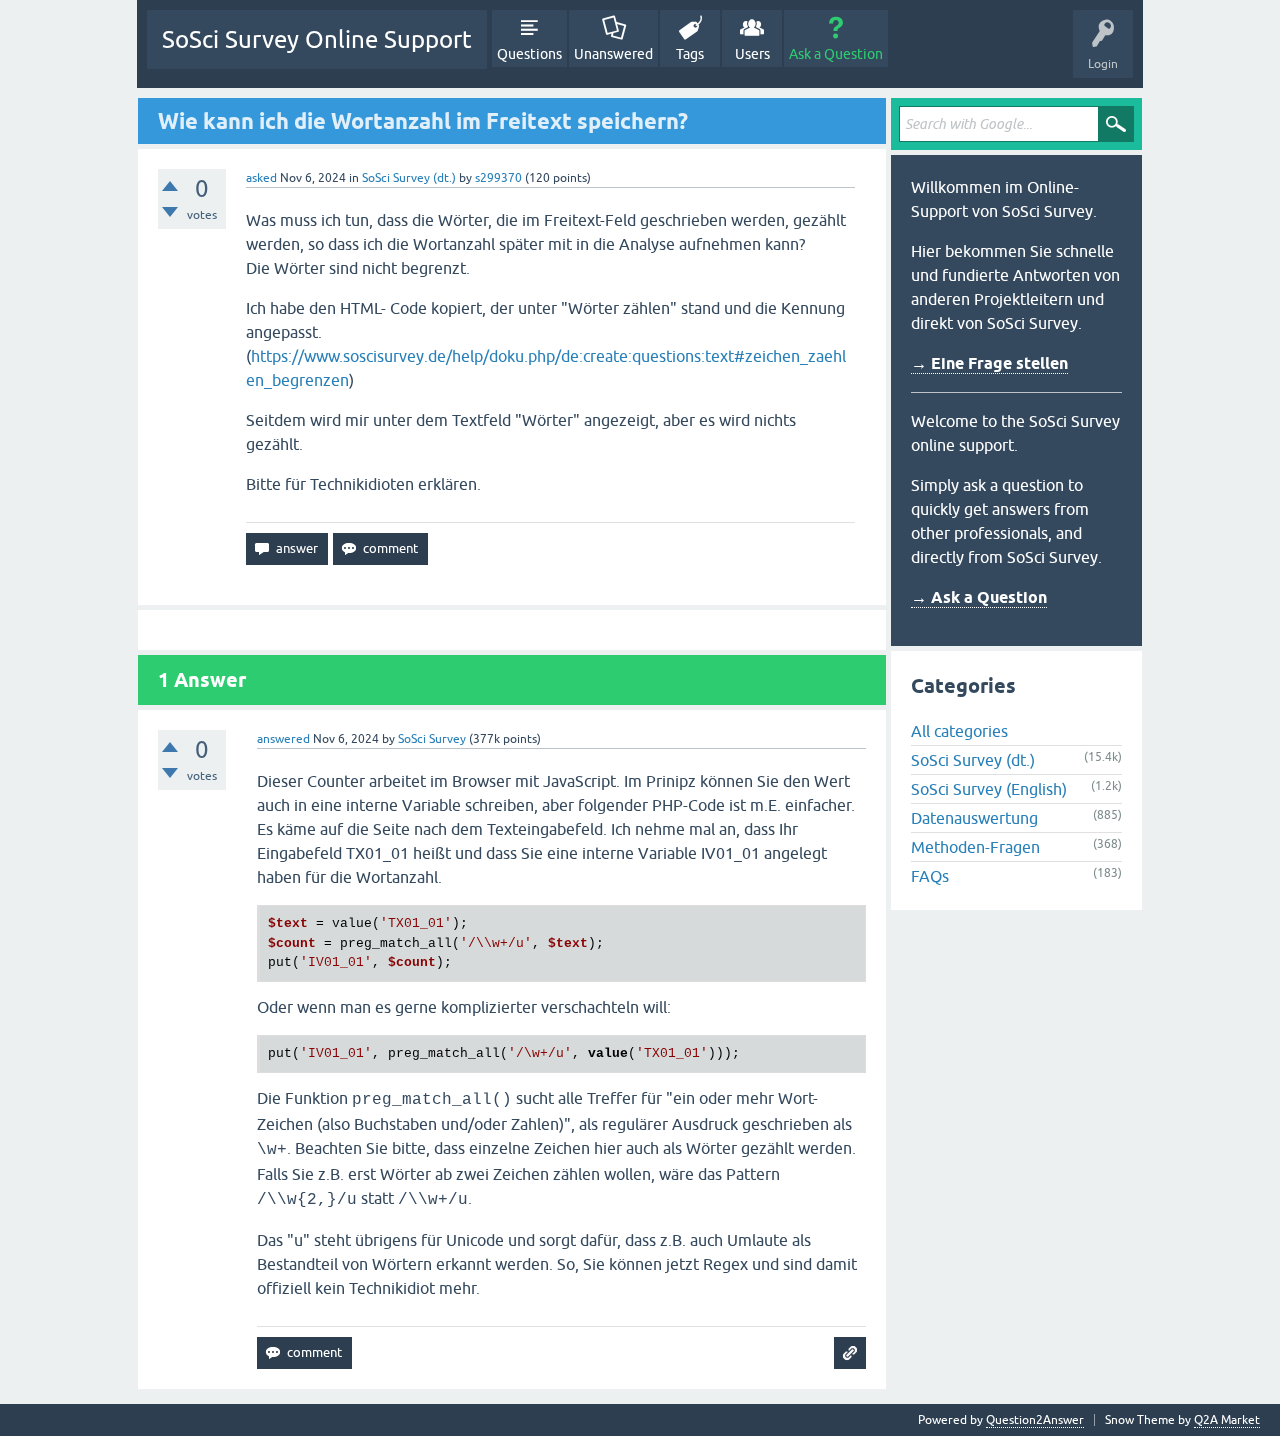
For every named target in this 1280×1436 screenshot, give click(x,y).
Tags (690, 54)
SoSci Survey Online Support (317, 39)
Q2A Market (1227, 1420)
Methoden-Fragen (975, 847)
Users (752, 54)
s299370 (498, 178)
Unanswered (613, 54)
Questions (529, 54)
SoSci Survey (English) (989, 789)
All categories (959, 731)
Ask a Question (836, 54)
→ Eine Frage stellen (989, 363)
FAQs (930, 876)
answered (283, 739)
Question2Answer (1035, 1420)
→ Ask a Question (979, 597)
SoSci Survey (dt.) (409, 178)
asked (261, 178)
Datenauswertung (974, 818)
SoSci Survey (432, 739)
